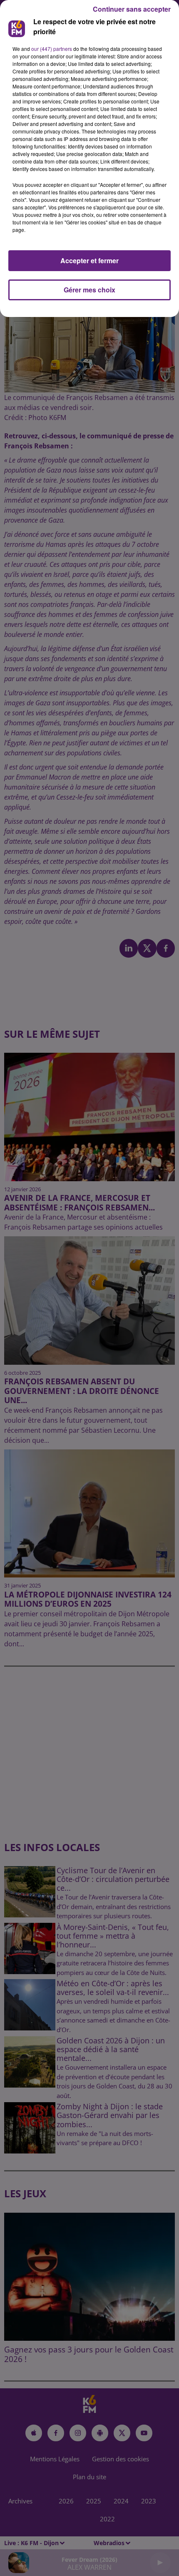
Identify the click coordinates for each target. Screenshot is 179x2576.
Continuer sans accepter (132, 9)
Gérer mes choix (89, 290)
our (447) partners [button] (52, 49)
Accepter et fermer (89, 260)
